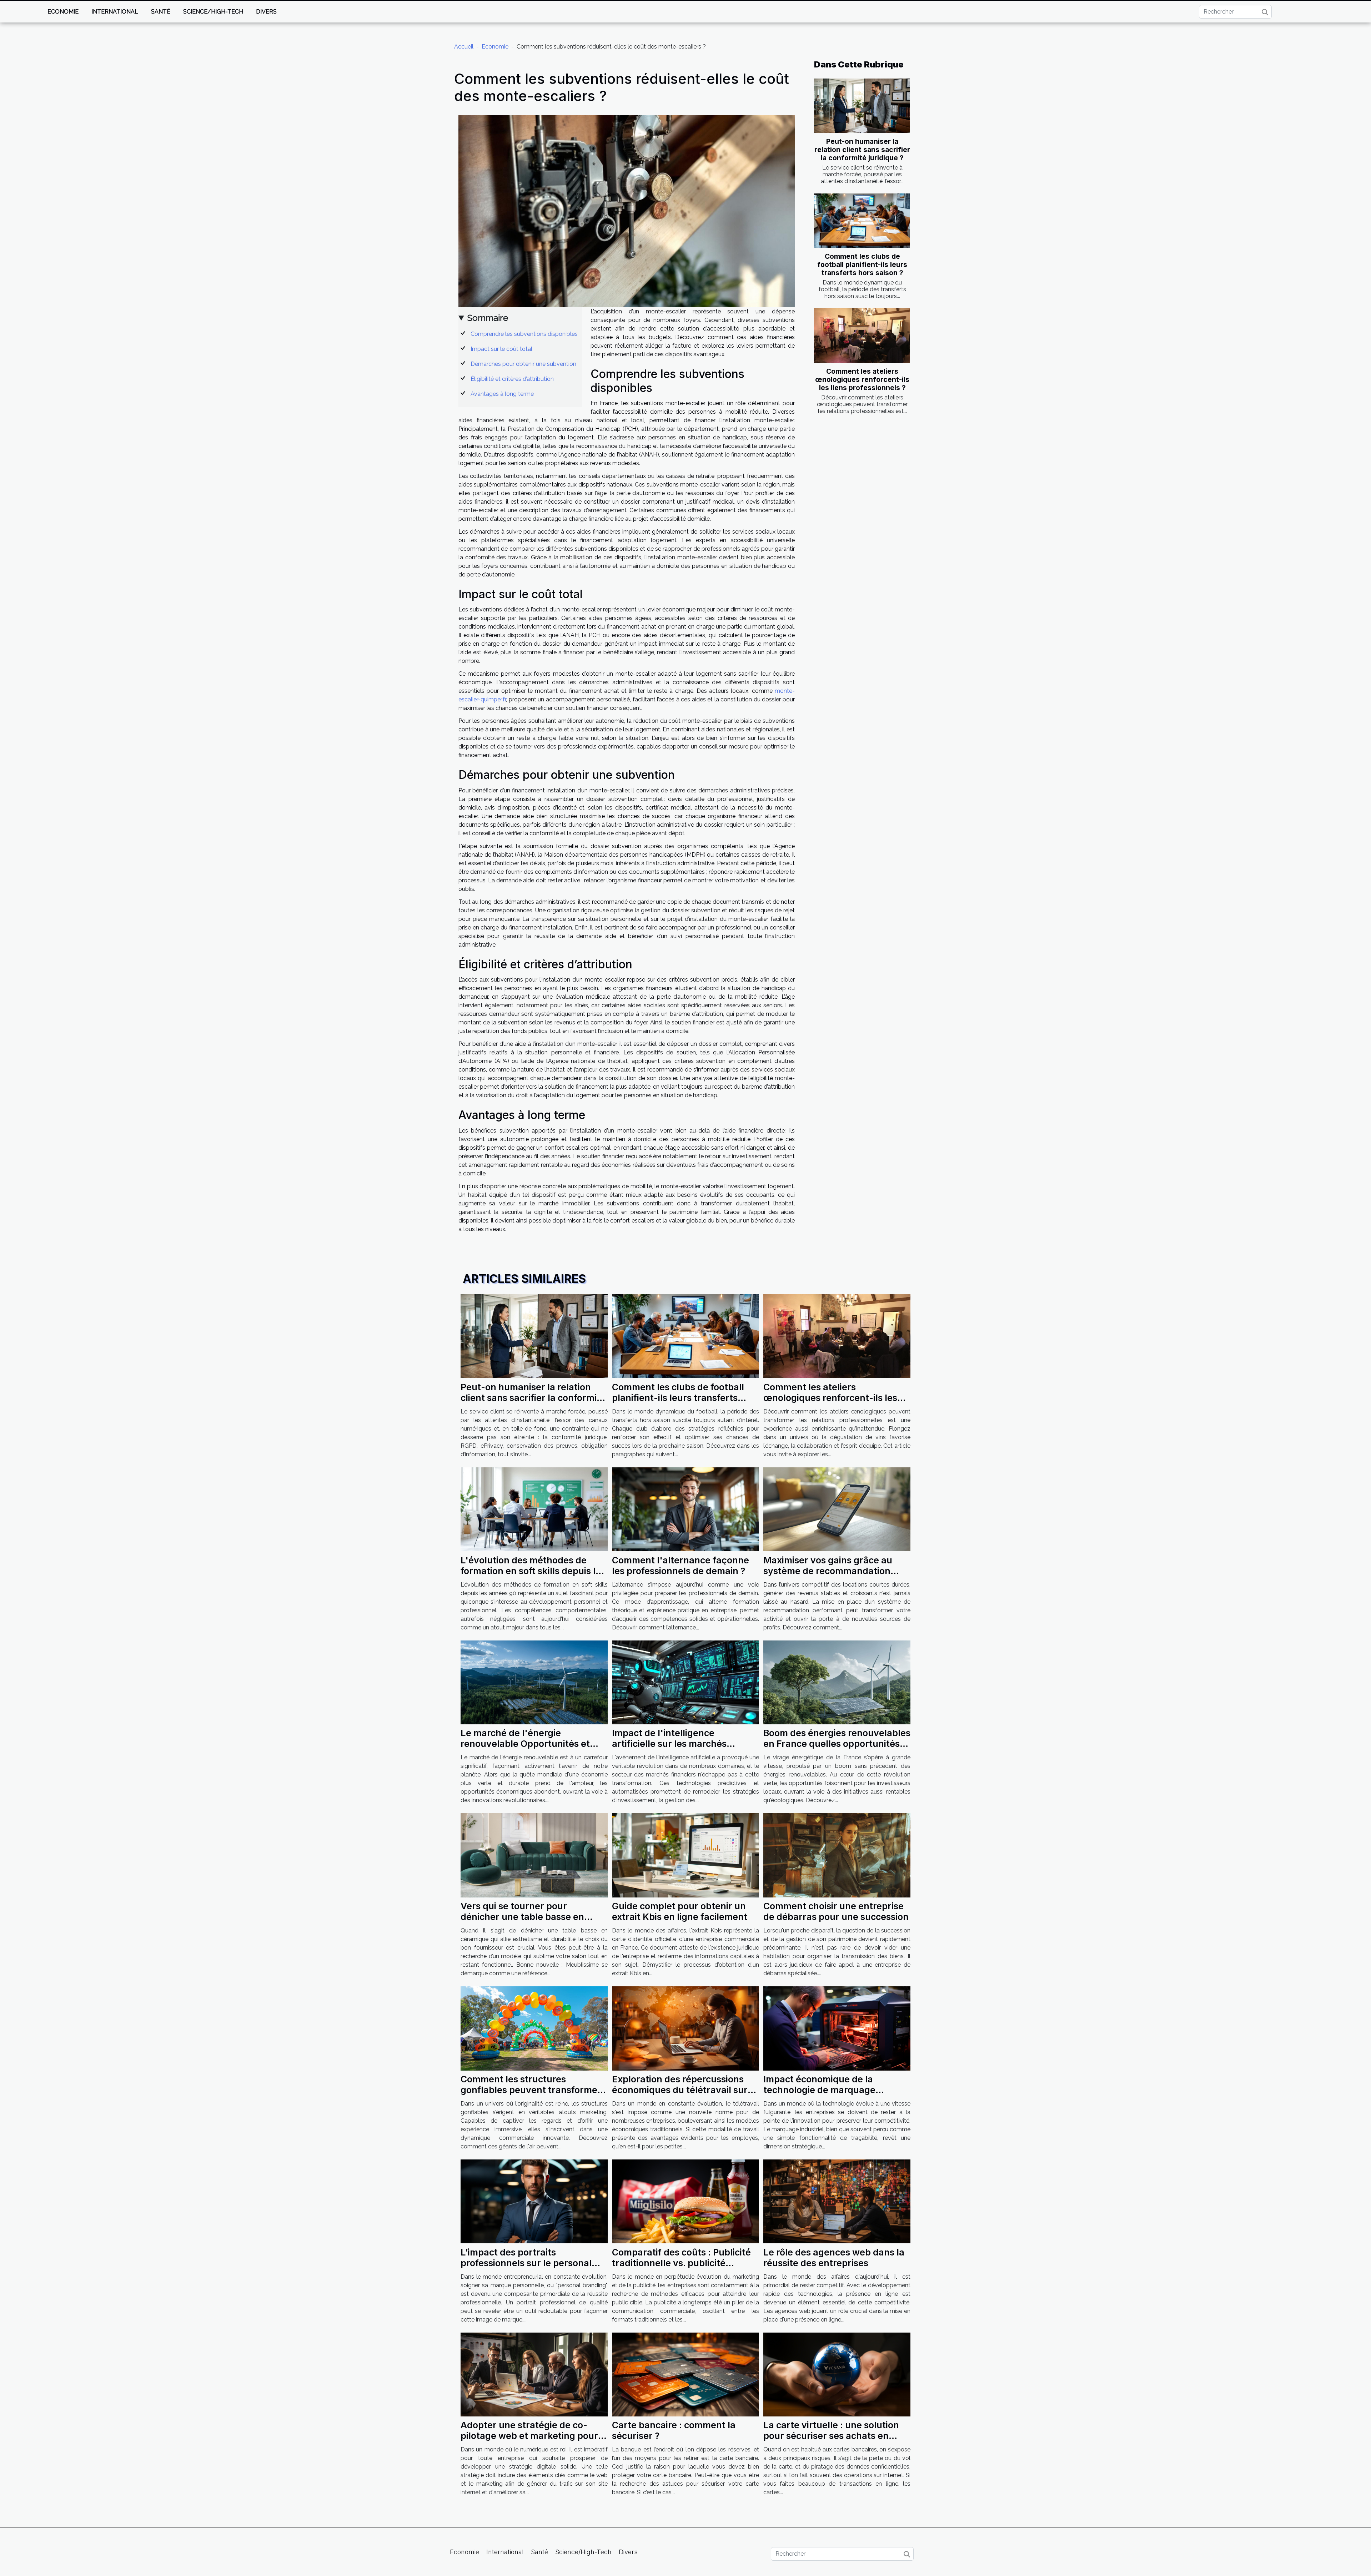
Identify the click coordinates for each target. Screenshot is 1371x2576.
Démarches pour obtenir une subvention (523, 364)
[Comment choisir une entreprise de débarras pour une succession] (837, 1855)
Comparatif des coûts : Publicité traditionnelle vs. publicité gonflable (681, 2263)
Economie (63, 12)
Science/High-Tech (213, 12)
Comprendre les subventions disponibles (524, 334)
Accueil (464, 47)
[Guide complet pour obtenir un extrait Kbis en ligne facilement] (685, 1855)
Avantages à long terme (502, 394)
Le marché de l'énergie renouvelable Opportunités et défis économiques (525, 1744)
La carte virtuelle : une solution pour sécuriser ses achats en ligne (831, 2436)
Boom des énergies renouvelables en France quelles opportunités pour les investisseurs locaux (837, 1744)
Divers (266, 12)
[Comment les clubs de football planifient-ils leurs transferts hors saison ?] (862, 221)
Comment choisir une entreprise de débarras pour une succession (836, 1911)
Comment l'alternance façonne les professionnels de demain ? (681, 1566)
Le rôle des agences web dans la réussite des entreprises (834, 2258)
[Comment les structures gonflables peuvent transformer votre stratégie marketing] (534, 2028)
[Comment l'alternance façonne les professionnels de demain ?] (685, 1509)
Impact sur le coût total (501, 349)
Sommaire (488, 318)
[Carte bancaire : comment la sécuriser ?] (685, 2374)
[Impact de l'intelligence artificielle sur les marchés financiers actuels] (685, 1682)
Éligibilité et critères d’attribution (512, 379)
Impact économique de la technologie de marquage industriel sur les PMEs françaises (837, 2090)
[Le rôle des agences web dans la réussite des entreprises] (837, 2201)
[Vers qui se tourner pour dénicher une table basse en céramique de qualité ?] (534, 1855)
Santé (161, 12)
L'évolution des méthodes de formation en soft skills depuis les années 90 (533, 1571)
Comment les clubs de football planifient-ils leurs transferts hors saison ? (862, 264)
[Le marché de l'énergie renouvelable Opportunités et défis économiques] (534, 1682)
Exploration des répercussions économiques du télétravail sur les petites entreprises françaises (685, 2090)
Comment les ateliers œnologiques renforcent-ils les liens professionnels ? (862, 379)
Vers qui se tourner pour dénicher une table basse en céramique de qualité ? (522, 1917)
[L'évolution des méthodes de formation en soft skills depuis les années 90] (534, 1509)
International (115, 12)
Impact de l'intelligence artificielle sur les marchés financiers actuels (669, 1744)
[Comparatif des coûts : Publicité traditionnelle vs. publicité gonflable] (685, 2201)
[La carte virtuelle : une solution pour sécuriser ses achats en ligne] (837, 2374)
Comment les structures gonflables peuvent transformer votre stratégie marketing (531, 2090)
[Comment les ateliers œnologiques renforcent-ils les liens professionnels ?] (862, 335)
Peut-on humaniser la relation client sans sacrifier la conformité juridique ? (862, 150)
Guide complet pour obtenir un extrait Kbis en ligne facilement (680, 1911)
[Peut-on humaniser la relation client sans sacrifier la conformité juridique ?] (862, 106)
